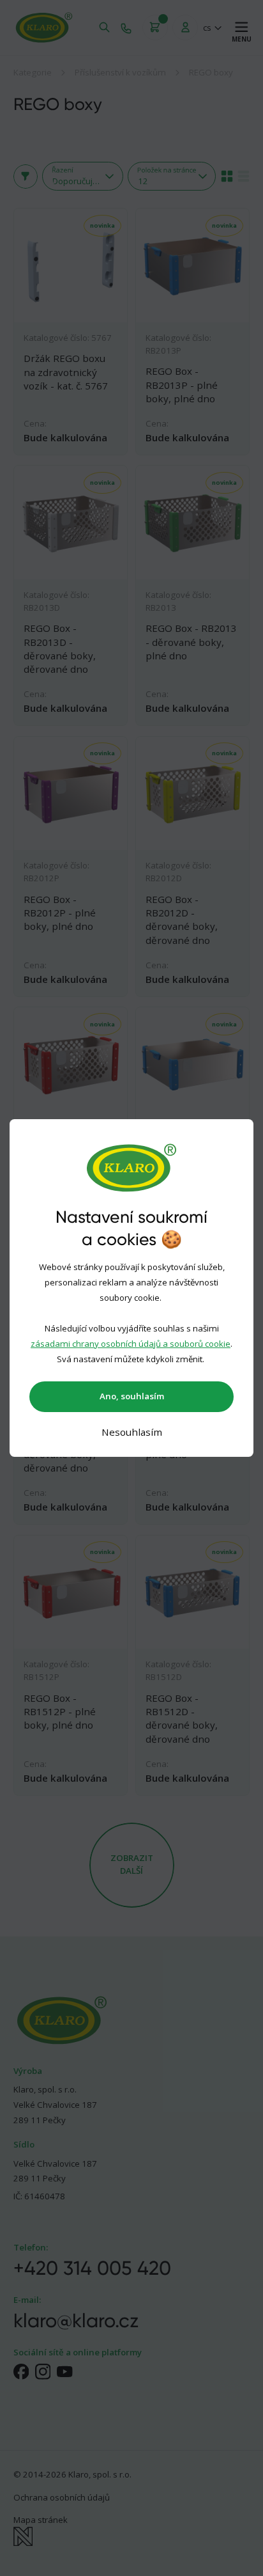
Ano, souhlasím (132, 1396)
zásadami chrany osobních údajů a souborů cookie (131, 1344)
